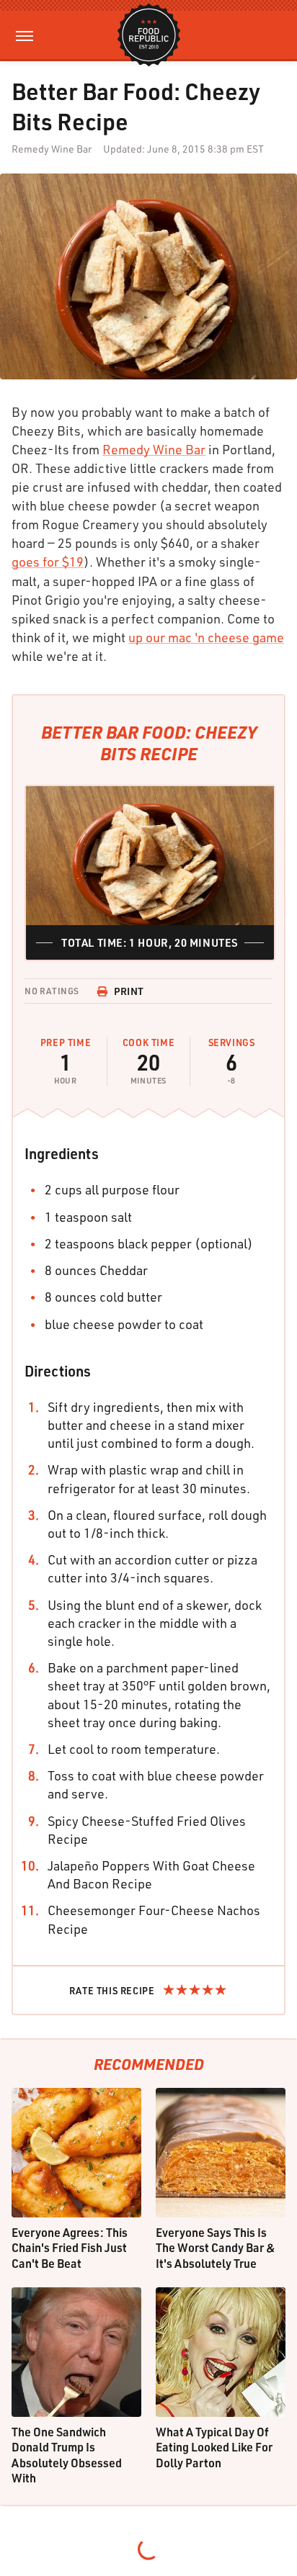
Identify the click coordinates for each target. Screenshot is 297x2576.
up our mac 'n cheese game (206, 637)
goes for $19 (48, 562)
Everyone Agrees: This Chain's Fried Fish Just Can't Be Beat (70, 2248)
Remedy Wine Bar (154, 449)
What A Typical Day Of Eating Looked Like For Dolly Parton (214, 2447)
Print (129, 991)
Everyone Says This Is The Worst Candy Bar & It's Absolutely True (216, 2248)
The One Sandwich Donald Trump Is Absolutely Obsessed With (67, 2455)
